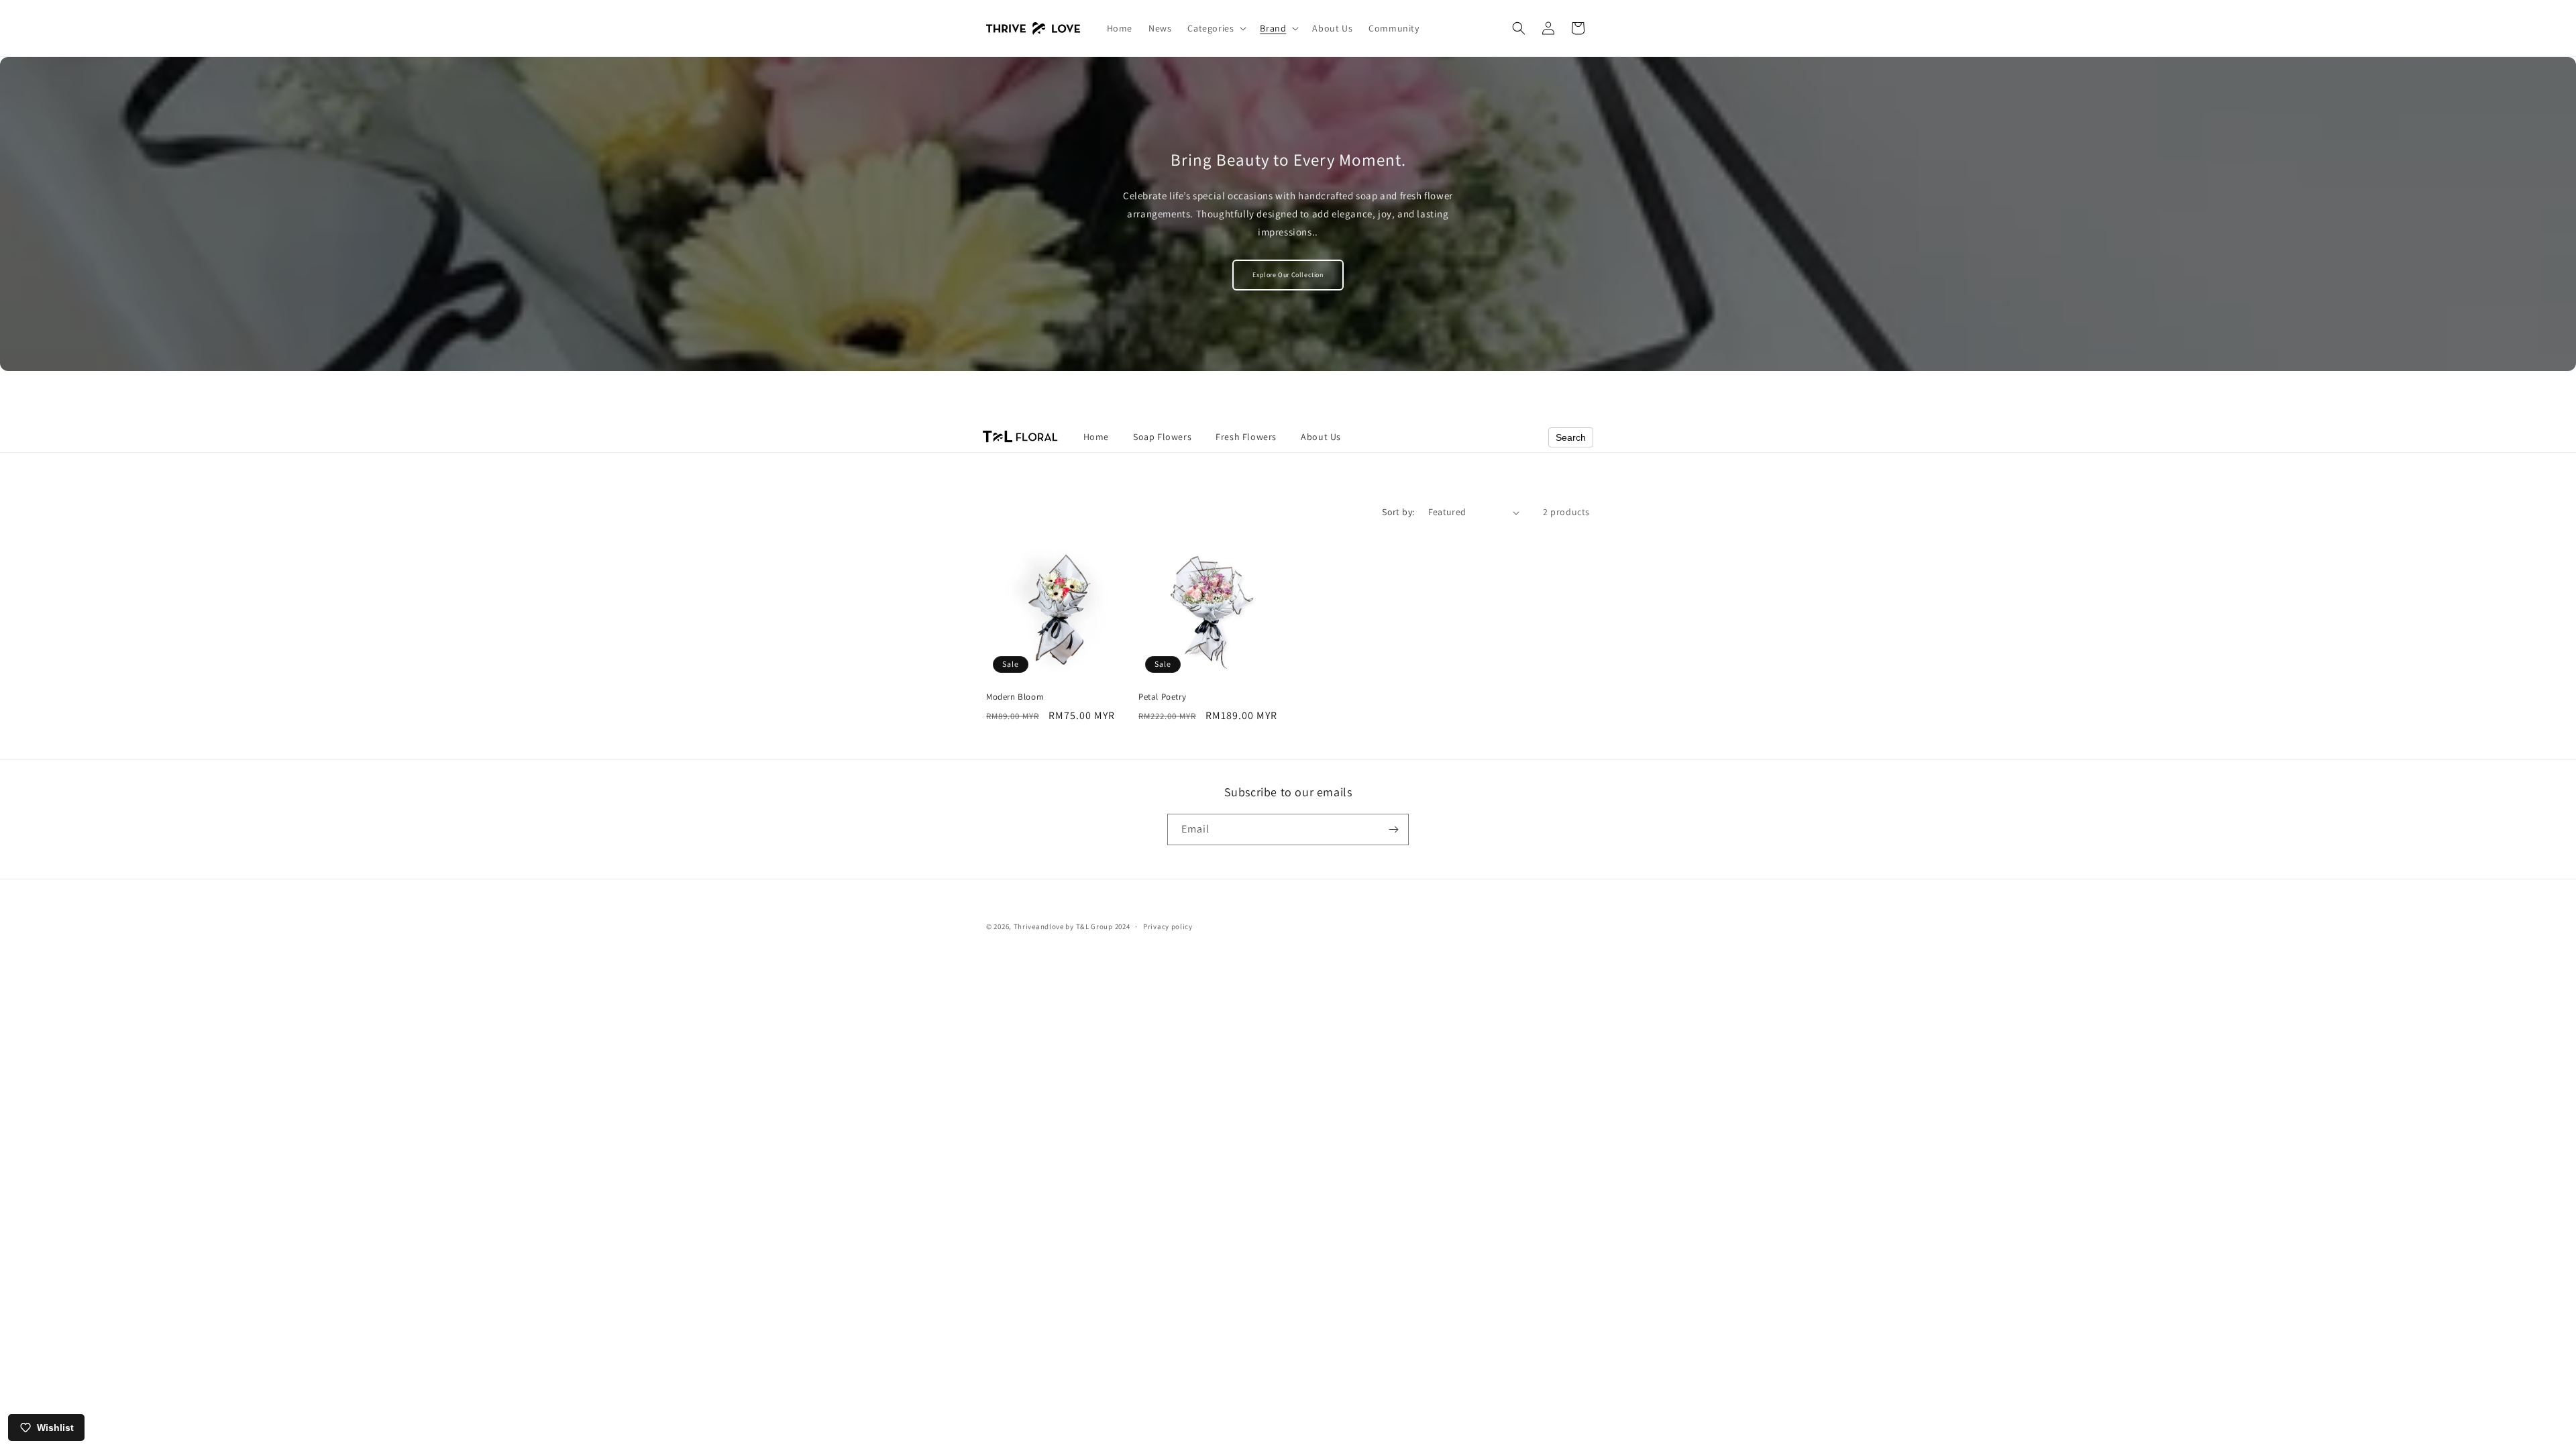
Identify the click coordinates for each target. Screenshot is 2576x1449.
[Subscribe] (1393, 829)
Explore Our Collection (1288, 275)
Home (1096, 437)
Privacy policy (1168, 926)
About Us (1321, 437)
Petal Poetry (1162, 697)
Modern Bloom (1015, 697)
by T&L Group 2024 (1097, 926)
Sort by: (1398, 512)
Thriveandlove (1039, 926)
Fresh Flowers (1246, 437)
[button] (1216, 28)
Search (1571, 437)
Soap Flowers (1162, 437)
